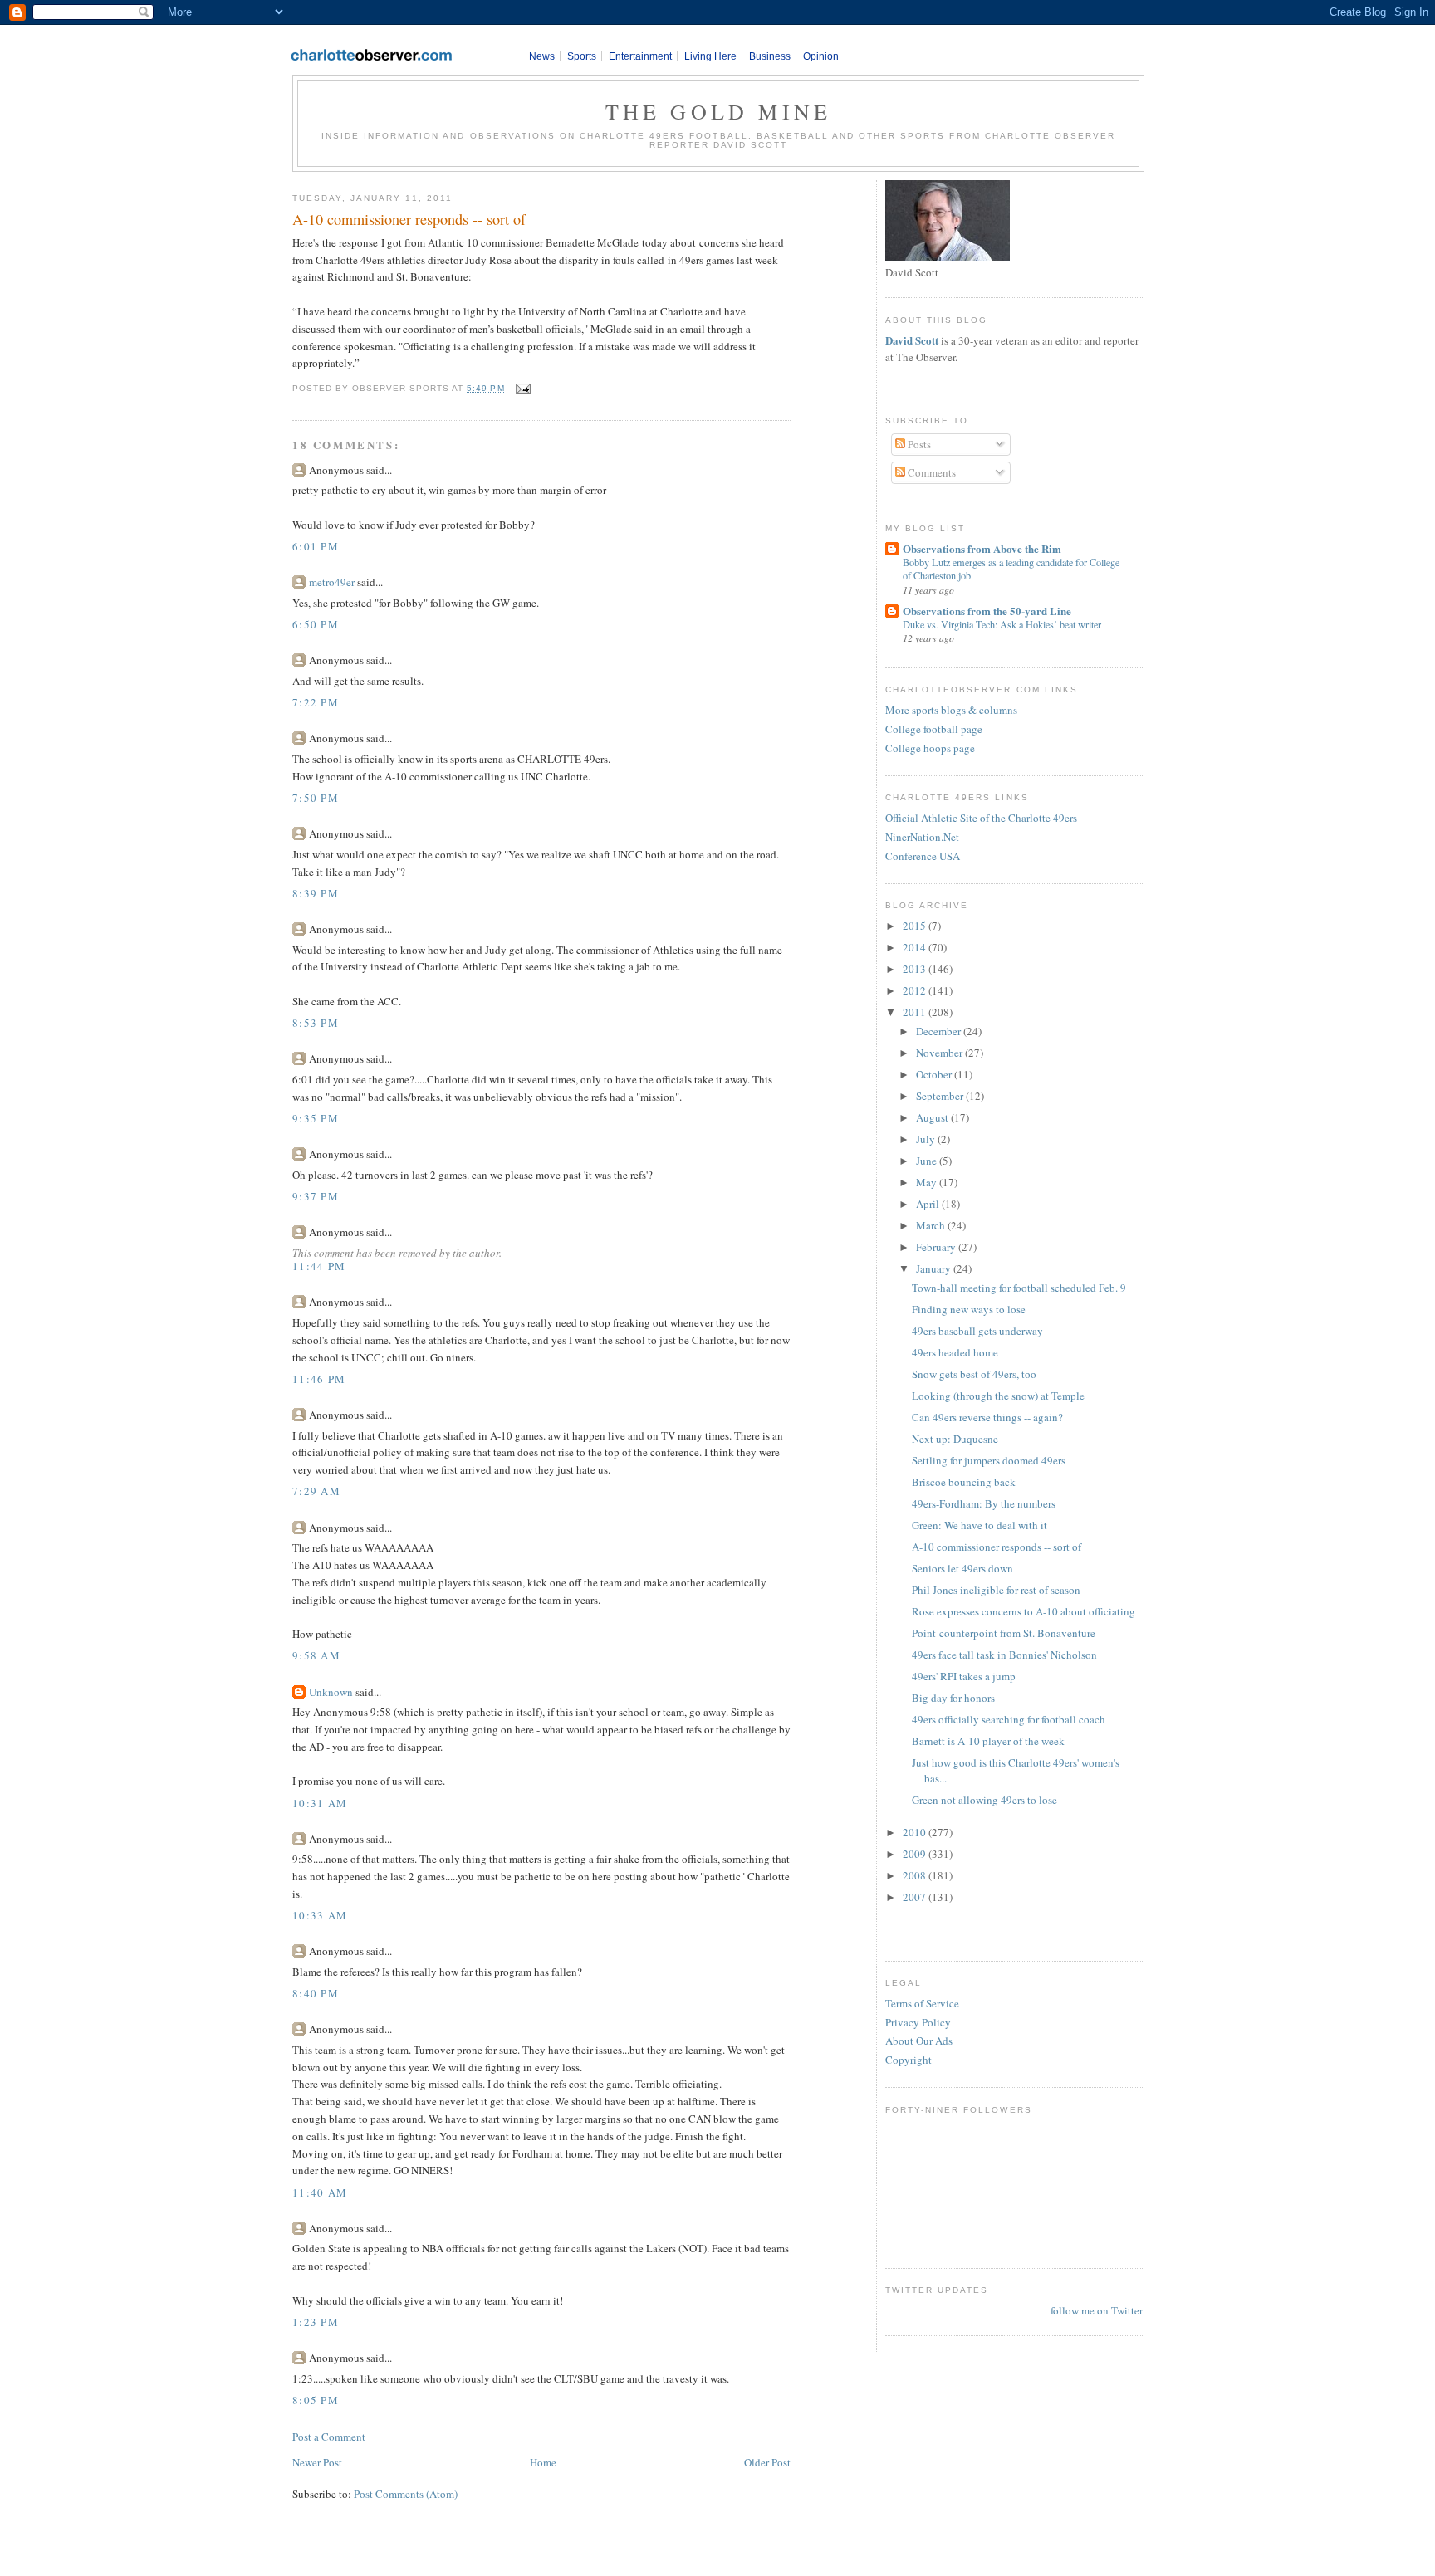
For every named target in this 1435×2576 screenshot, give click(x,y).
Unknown (331, 1692)
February (937, 1247)
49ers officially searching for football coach (1009, 1719)
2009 (916, 1854)
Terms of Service (922, 2003)
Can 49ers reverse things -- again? (987, 1417)
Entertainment (640, 56)
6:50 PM (316, 624)
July (927, 1139)
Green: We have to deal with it (980, 1525)
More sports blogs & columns (951, 710)
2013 (916, 969)
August (933, 1117)
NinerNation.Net (922, 837)
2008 (916, 1875)
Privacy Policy (918, 2022)
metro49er (332, 582)
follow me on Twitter (1097, 2310)
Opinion (821, 56)
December (940, 1031)
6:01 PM (316, 546)
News (542, 56)
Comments (931, 472)
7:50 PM (316, 798)
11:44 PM (319, 1266)
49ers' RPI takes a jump (964, 1676)
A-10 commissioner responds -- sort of (409, 219)
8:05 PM (316, 2400)
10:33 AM (320, 1915)
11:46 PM (319, 1379)
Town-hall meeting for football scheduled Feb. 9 (1019, 1288)
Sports (582, 56)
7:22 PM (316, 702)
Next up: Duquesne (955, 1439)
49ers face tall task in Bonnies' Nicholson (1004, 1655)
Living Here (710, 56)
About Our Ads (919, 2041)
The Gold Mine (719, 111)
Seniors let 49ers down (962, 1568)
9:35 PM (316, 1118)
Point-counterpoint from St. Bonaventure (1004, 1633)
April (929, 1204)
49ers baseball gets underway (977, 1331)
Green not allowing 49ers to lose (984, 1800)
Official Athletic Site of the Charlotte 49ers (981, 818)
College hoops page (930, 748)
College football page (934, 729)
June (928, 1161)
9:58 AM (316, 1655)
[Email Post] (521, 388)
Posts (918, 444)
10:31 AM (320, 1803)
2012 (916, 990)
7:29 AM (316, 1491)
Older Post (767, 2462)
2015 (916, 926)
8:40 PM (316, 1993)
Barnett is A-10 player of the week (988, 1741)
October (935, 1074)
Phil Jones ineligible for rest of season (996, 1590)
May (928, 1182)
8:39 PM (316, 893)
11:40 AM (320, 2192)
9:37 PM (316, 1196)
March (932, 1225)
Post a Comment (329, 2437)
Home (543, 2462)
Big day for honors (953, 1698)
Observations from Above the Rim (982, 548)
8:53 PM (316, 1023)
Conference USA (923, 856)
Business (770, 56)
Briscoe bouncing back (964, 1482)
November (940, 1053)
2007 (916, 1897)
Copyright (909, 2060)
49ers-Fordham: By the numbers (984, 1503)
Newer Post (317, 2462)
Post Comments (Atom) (406, 2494)
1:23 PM (316, 2322)
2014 (916, 947)
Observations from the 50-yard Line (987, 611)
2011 (916, 1012)
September (941, 1096)
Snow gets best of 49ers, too (974, 1374)
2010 (916, 1832)
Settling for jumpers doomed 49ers (989, 1460)
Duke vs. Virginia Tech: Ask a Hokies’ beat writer (1002, 624)
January (935, 1268)
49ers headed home (955, 1352)
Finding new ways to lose (969, 1309)
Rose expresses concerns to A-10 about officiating (1024, 1611)
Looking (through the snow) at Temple (998, 1396)
